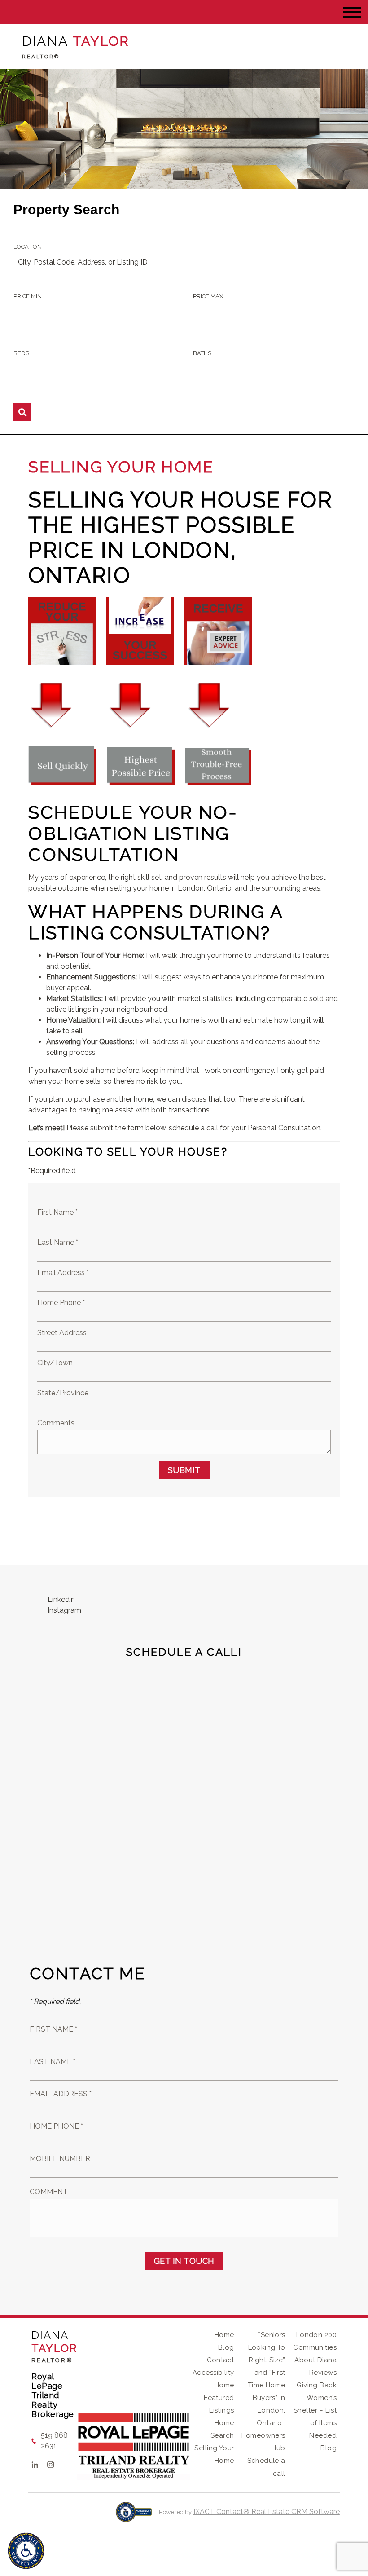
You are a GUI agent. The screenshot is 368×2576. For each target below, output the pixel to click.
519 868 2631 (54, 2441)
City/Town (55, 1363)
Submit (184, 1470)
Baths (202, 353)
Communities (315, 2347)
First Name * (57, 1212)
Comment (49, 2192)
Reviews (323, 2373)
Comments (56, 1423)
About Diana (315, 2360)
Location (28, 247)
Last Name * (58, 1242)
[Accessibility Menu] (26, 2551)
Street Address (62, 1333)
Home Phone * (61, 1303)
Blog (226, 2347)
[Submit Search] (22, 412)
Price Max (208, 296)
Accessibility (213, 2373)
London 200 (316, 2335)
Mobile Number (60, 2159)
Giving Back (317, 2385)
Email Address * (63, 1273)
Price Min (28, 296)
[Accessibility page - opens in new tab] (134, 2516)
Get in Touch (184, 2261)
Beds (21, 353)
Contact (221, 2360)
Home (224, 2335)
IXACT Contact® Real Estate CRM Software (267, 2512)
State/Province (63, 1393)
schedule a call (193, 1128)
